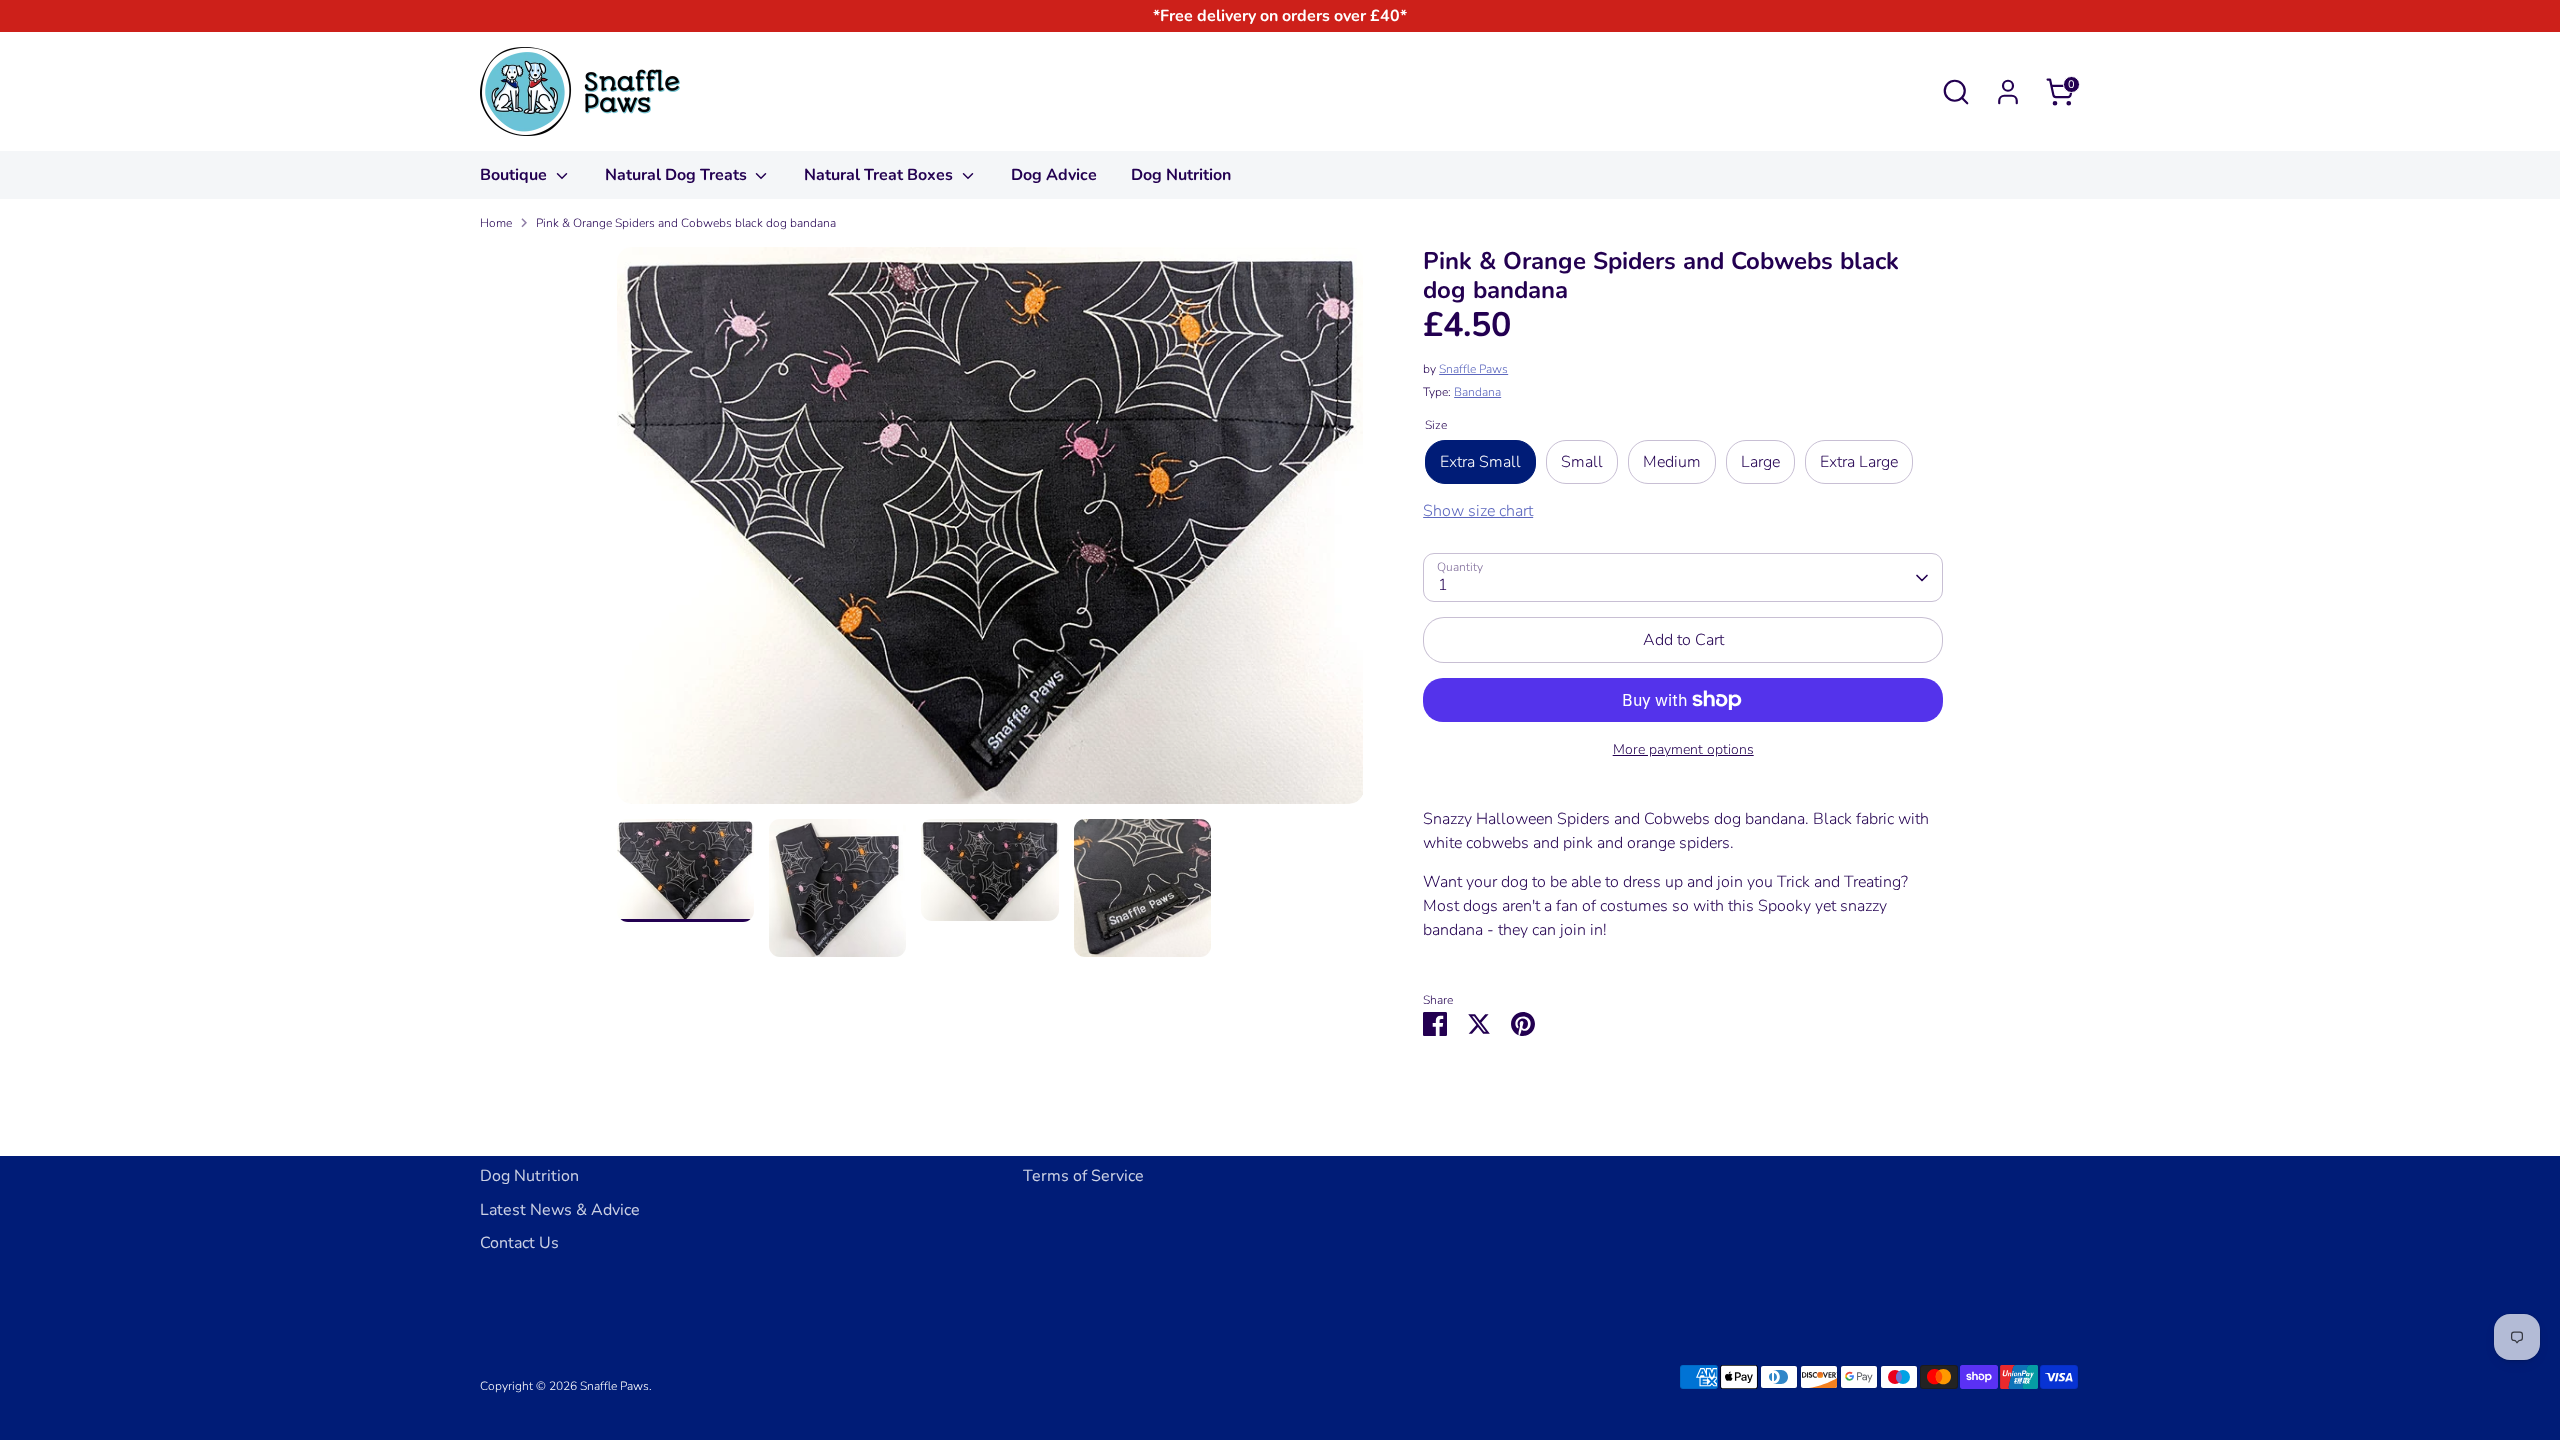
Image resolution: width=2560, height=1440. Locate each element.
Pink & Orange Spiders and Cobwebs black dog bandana (686, 223)
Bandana (1477, 392)
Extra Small (1480, 462)
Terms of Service (1083, 1176)
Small (1582, 462)
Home (496, 223)
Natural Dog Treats (678, 175)
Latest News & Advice (560, 1210)
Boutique (515, 175)
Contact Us (519, 1243)
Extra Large (1859, 462)
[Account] (2008, 92)
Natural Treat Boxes (880, 175)
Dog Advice (1054, 175)
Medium (1672, 462)
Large (1760, 462)
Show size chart (1478, 511)
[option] (990, 533)
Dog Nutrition (1181, 175)
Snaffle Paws (1473, 369)
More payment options (1683, 749)
